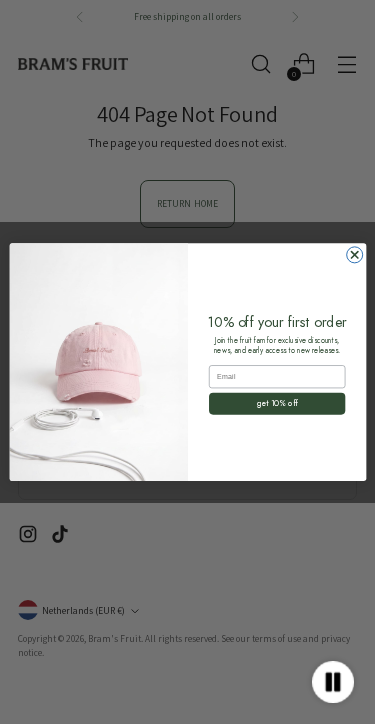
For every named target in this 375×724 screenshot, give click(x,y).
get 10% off (277, 403)
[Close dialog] (354, 255)
